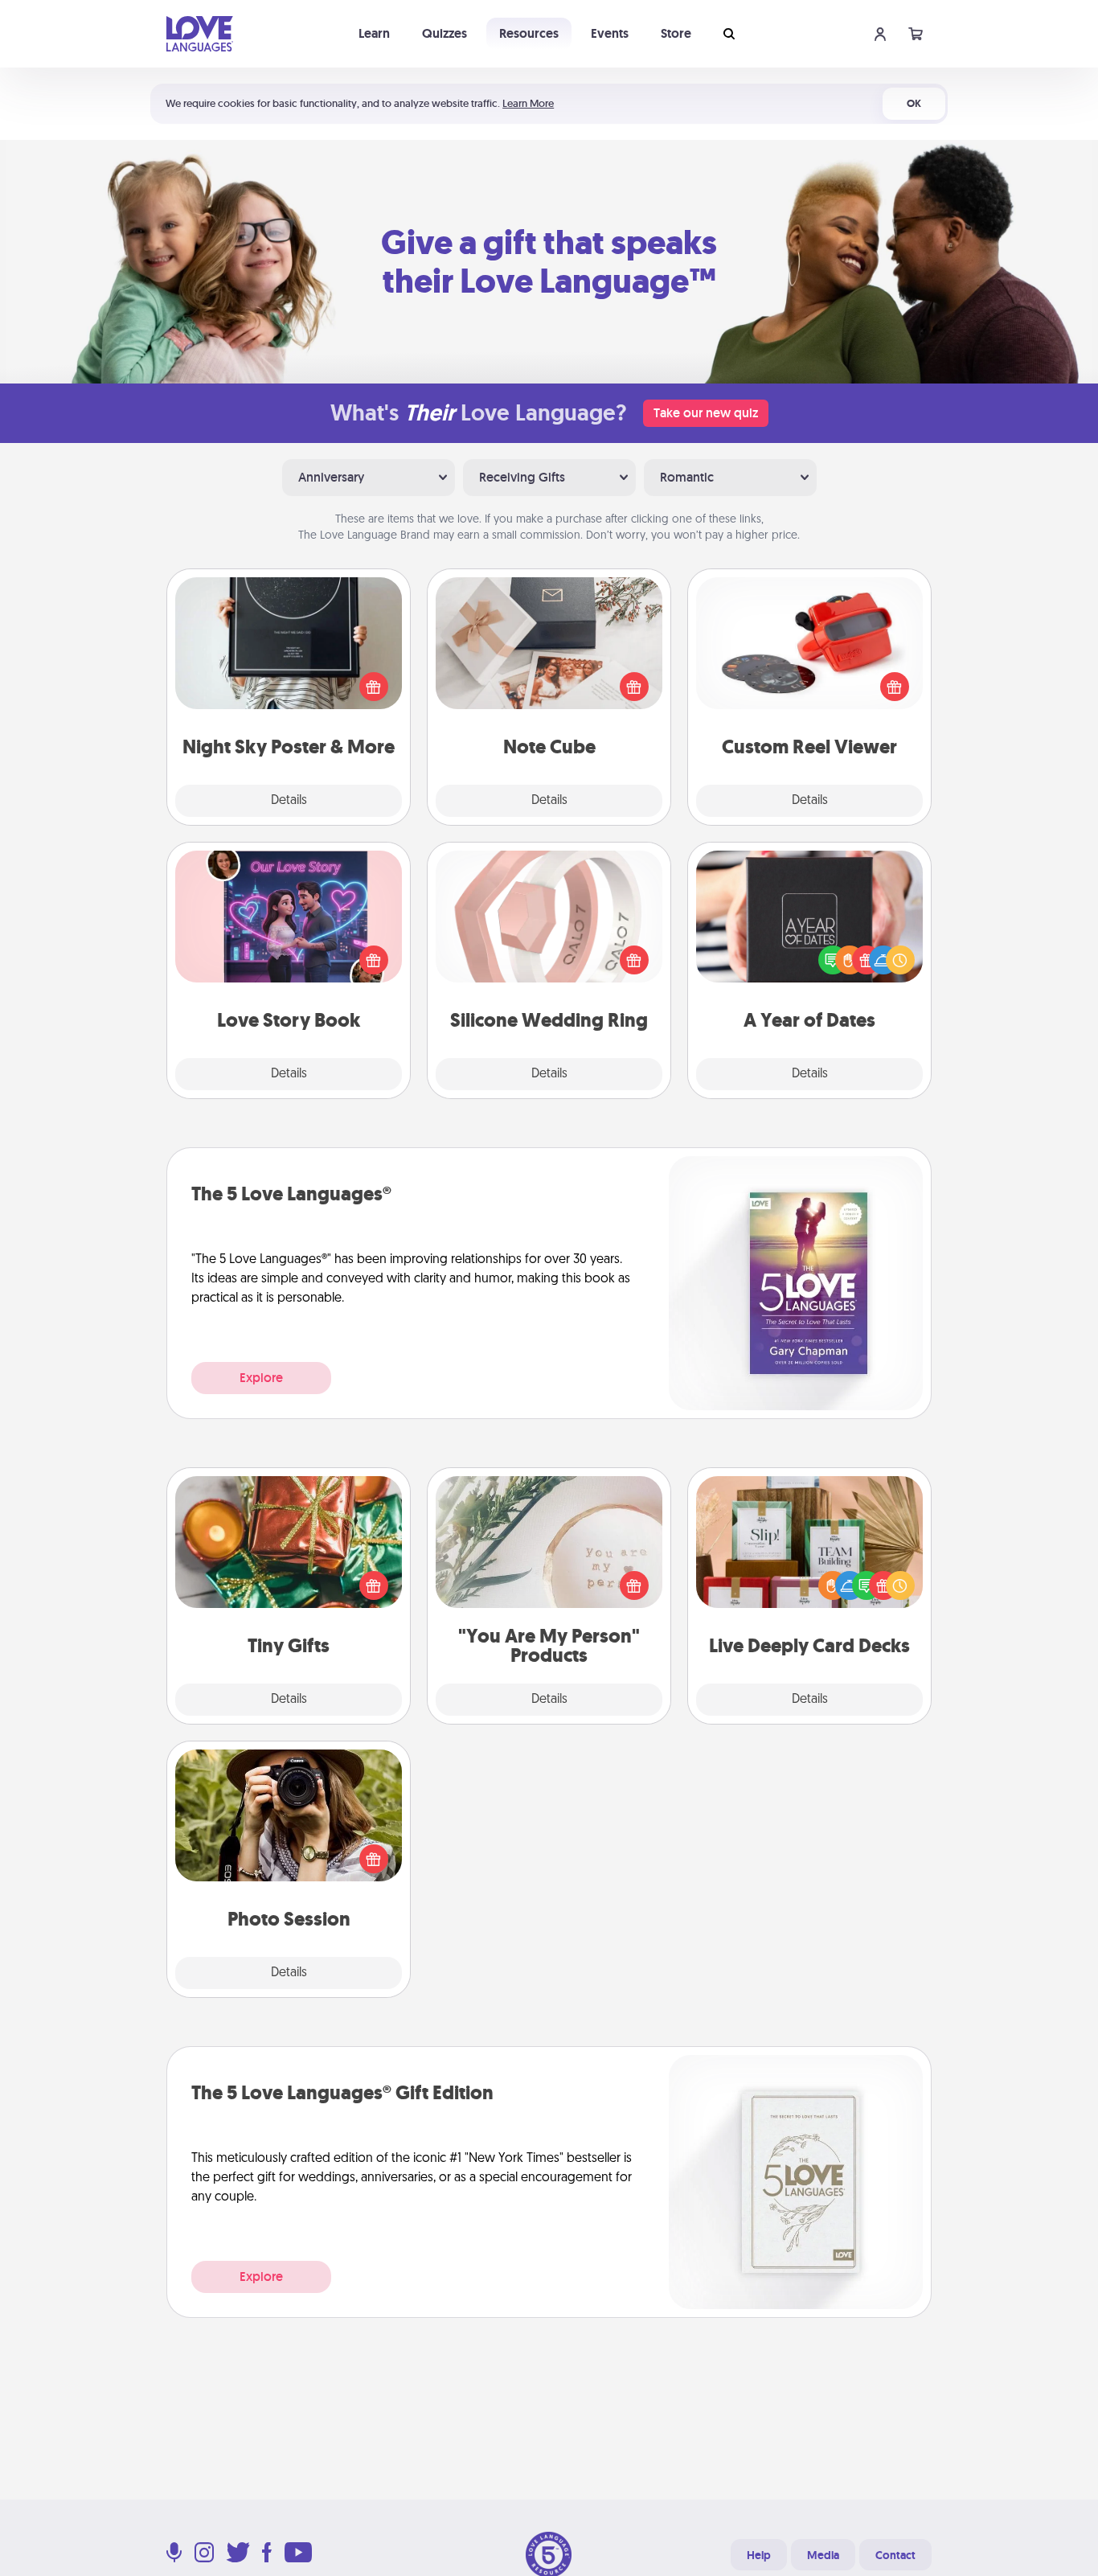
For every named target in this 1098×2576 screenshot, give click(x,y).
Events (610, 33)
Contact (895, 2555)
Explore (261, 1378)
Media (823, 2555)
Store (676, 33)
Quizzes (445, 33)
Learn (374, 33)
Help (759, 2555)
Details (289, 801)
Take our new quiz (706, 413)
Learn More (528, 103)
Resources (529, 33)
